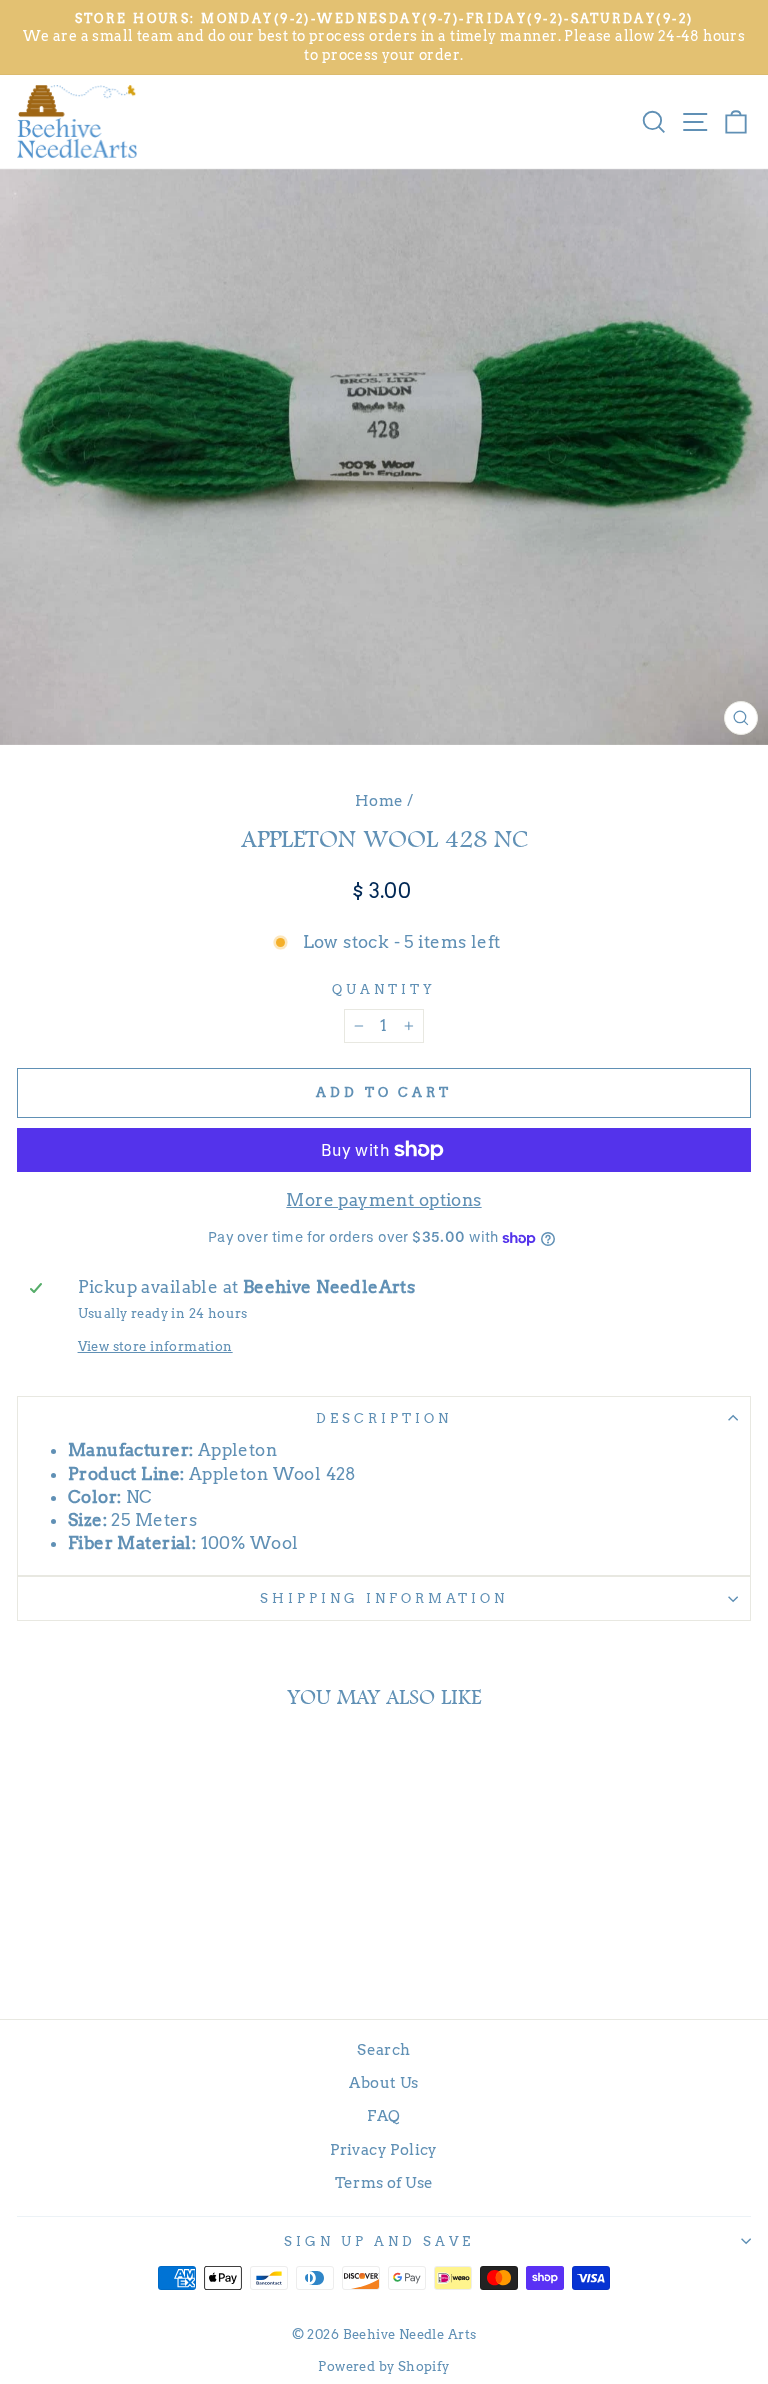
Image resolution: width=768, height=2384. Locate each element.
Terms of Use (384, 2182)
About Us (383, 2082)
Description (384, 1418)
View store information (155, 1346)
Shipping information (384, 1598)
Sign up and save (379, 2241)
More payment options (383, 1200)
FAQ (383, 2115)
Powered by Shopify (383, 2366)
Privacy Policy (384, 2149)
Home (379, 800)
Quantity (384, 989)
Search (383, 2049)
